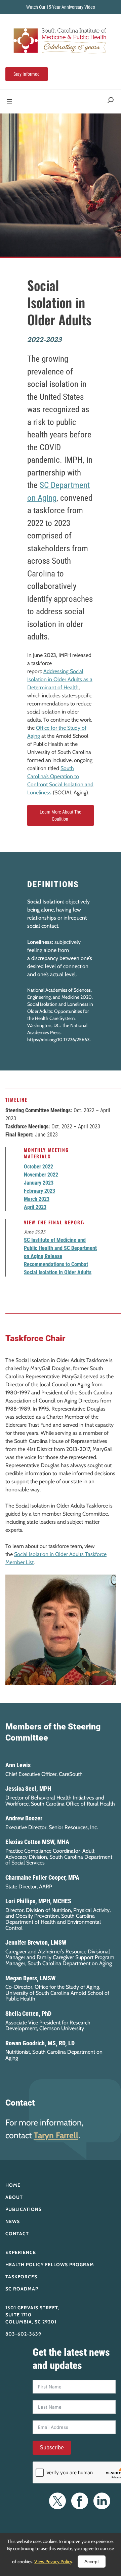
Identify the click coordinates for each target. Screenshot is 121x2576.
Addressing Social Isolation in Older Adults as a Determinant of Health (60, 679)
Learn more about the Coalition (61, 815)
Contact (17, 2234)
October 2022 (39, 1167)
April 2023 (35, 1207)
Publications (24, 2209)
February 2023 (39, 1191)
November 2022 (42, 1175)
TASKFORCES (21, 2277)
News (13, 2221)
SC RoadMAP (22, 2289)
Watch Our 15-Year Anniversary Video (61, 7)
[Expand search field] (111, 102)
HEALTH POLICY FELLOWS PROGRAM (50, 2265)
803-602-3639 (23, 2334)
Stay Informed (27, 74)
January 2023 (39, 1183)
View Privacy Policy (53, 2562)
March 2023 (37, 1199)
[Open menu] (9, 102)
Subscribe (52, 2448)
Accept (92, 2562)
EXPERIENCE (21, 2252)
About (14, 2197)
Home (13, 2185)
